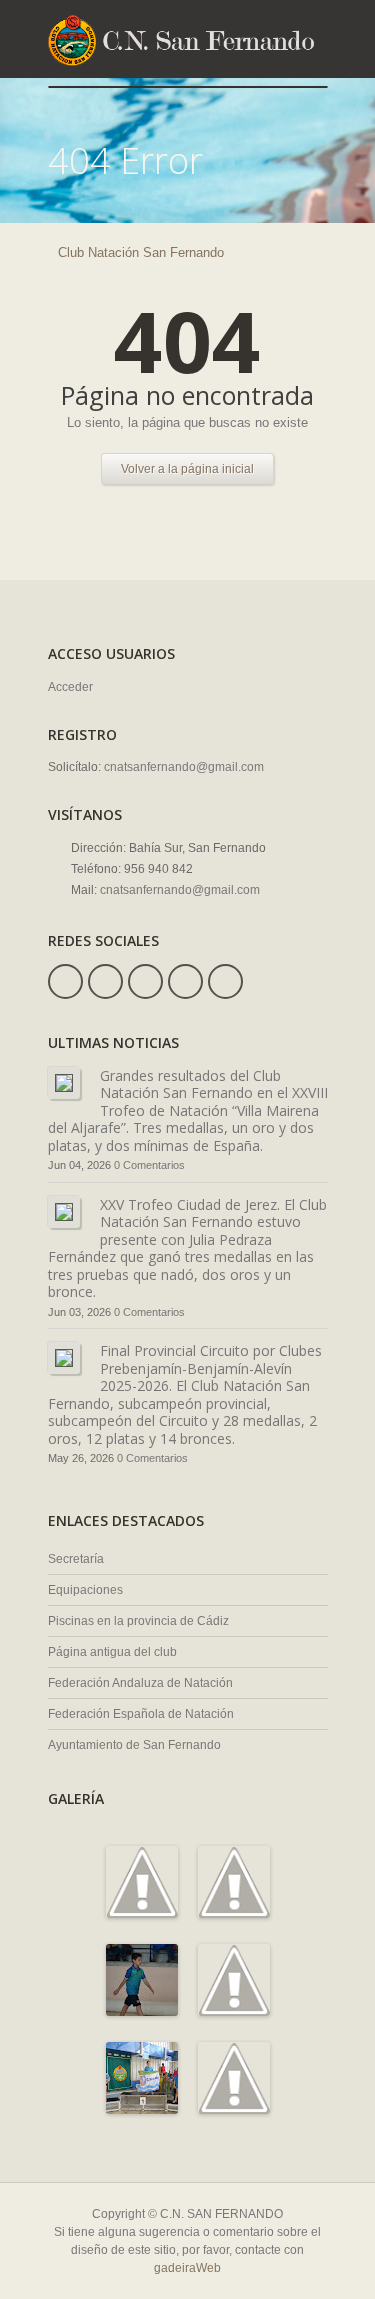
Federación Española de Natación (141, 1714)
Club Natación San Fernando (141, 252)
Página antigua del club (112, 1652)
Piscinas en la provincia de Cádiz (138, 1621)
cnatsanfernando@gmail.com (184, 767)
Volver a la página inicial (187, 469)
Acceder (70, 687)
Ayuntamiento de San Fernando (134, 1745)
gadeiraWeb (187, 2268)
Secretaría (76, 1559)
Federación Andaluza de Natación (140, 1683)
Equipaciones (85, 1590)
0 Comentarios (149, 1165)
